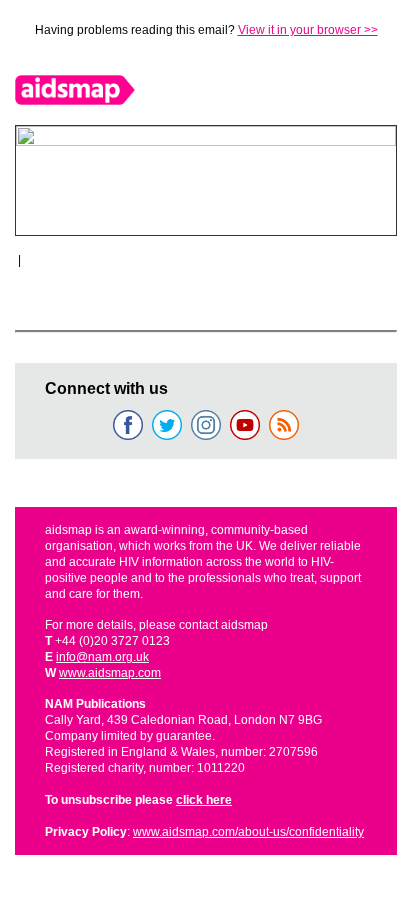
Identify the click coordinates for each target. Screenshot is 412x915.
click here (204, 800)
